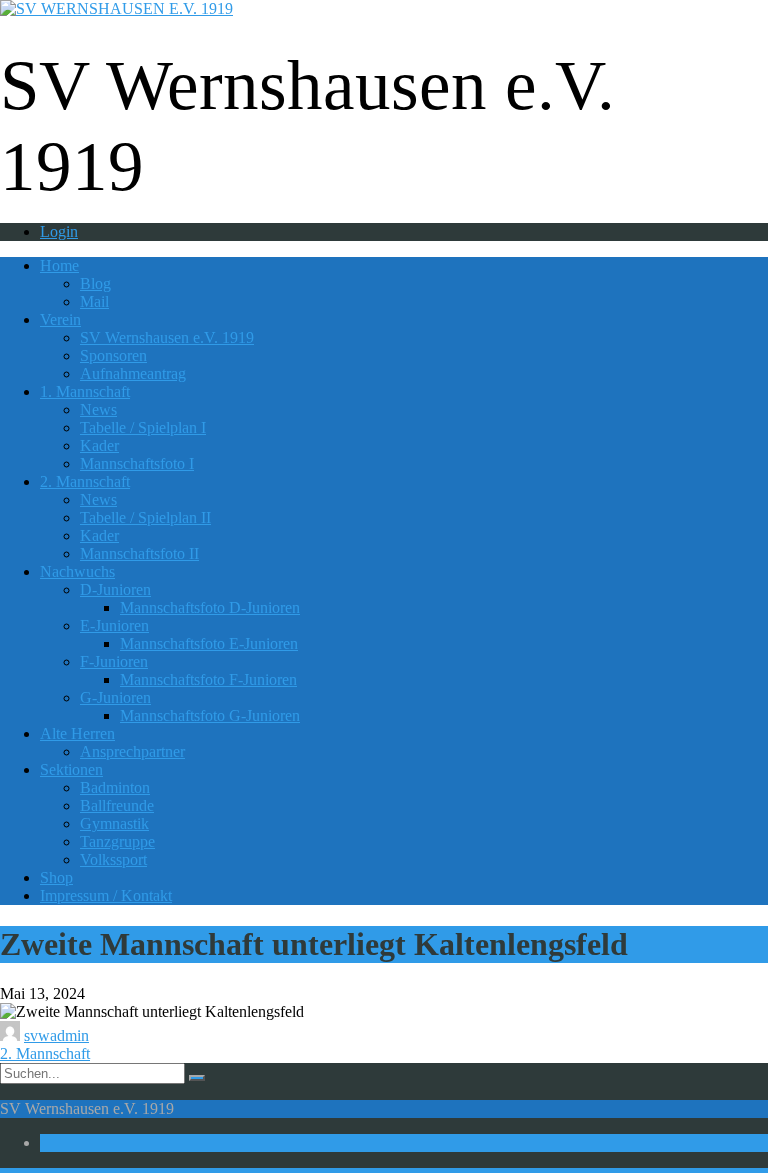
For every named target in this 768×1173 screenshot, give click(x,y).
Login (59, 231)
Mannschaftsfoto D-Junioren (210, 607)
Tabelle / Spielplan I (143, 427)
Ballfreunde (117, 805)
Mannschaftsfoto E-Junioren (209, 643)
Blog (95, 283)
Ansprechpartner (132, 751)
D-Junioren (115, 589)
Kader (99, 445)
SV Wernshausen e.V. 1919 (167, 337)
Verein (60, 319)
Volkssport (113, 859)
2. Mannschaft (85, 481)
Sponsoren (113, 355)
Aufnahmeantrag (133, 373)
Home (59, 265)
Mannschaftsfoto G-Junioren (210, 715)
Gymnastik (114, 823)
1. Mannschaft (85, 391)
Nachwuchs (77, 571)
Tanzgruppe (117, 841)
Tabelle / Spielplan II (145, 517)
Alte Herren (77, 733)
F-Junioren (114, 661)
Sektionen (71, 769)
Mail (94, 301)
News (98, 409)
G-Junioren (115, 697)
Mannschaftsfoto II (139, 553)
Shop (56, 877)
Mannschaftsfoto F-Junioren (208, 679)
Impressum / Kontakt (106, 895)
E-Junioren (114, 625)
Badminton (115, 787)
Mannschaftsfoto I (137, 463)
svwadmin (56, 1035)
